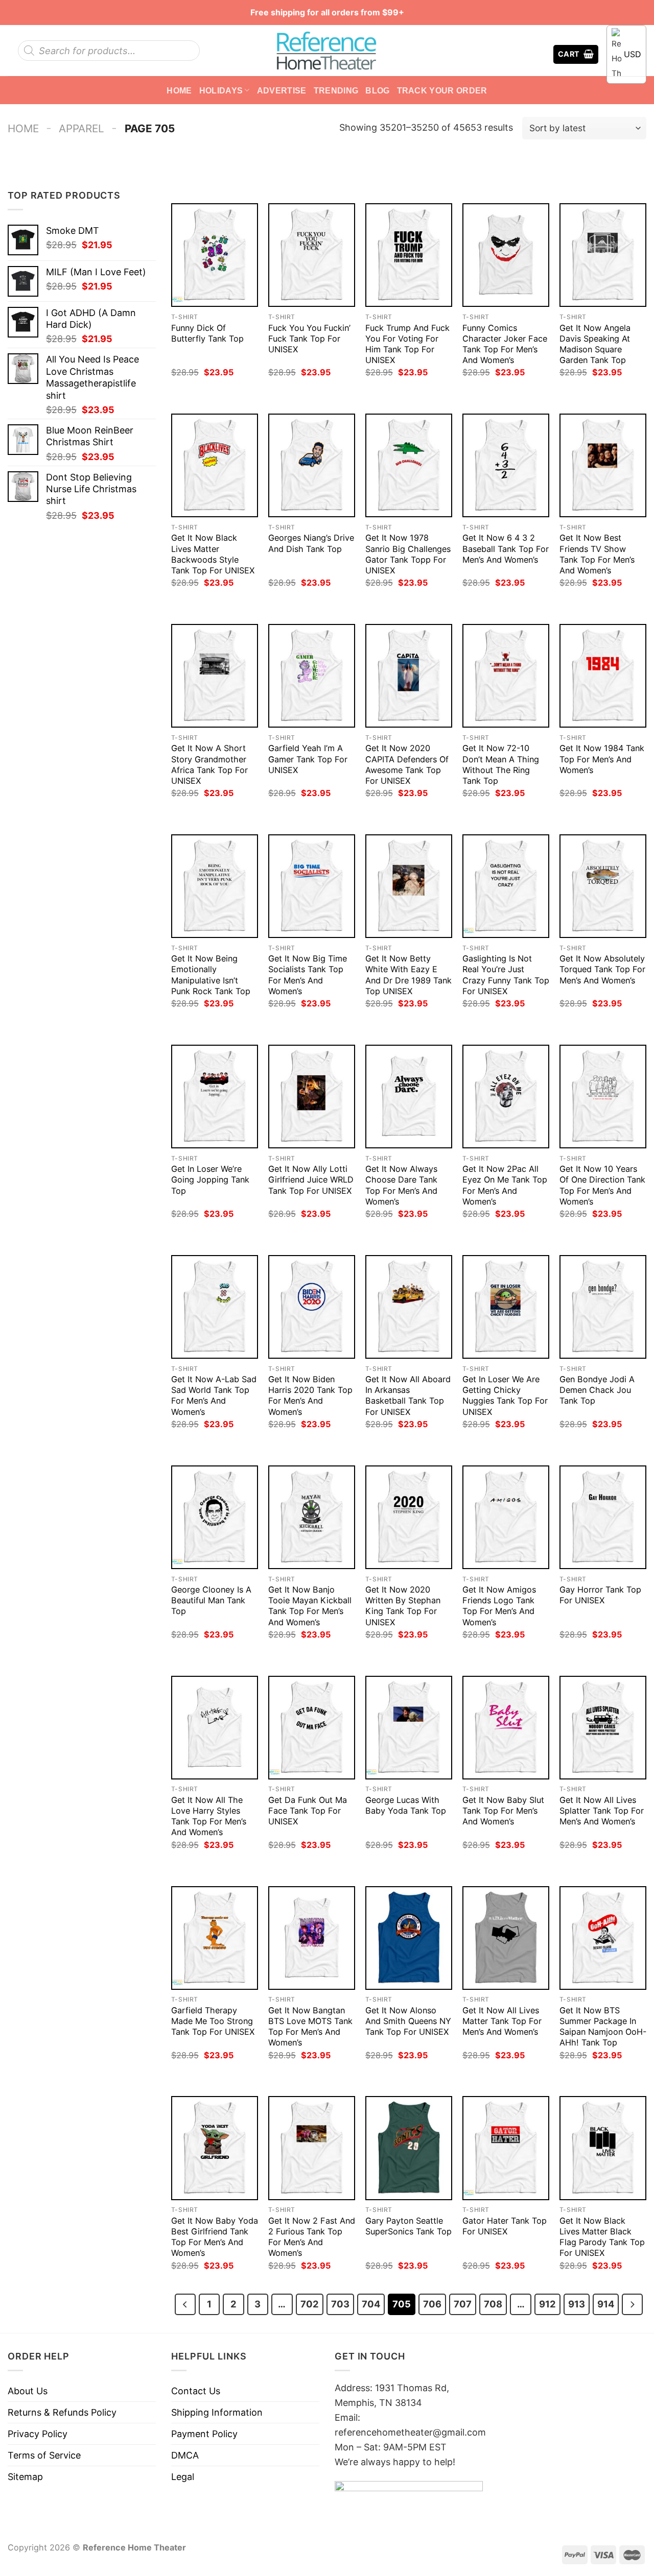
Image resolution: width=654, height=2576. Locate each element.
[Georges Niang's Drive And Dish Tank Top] (312, 465)
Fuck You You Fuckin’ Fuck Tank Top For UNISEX (309, 339)
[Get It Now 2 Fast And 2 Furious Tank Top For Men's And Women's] (312, 2148)
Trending (336, 90)
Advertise (282, 90)
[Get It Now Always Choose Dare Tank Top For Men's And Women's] (409, 1097)
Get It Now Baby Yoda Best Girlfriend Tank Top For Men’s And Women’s (215, 2237)
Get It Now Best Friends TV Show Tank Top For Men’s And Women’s (597, 554)
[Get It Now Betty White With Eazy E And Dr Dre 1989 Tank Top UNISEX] (409, 886)
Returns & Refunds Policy (62, 2412)
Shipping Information (217, 2412)
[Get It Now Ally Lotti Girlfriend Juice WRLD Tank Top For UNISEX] (312, 1097)
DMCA (185, 2455)
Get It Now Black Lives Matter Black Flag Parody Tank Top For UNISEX (602, 2237)
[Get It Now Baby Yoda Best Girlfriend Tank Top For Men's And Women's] (215, 2148)
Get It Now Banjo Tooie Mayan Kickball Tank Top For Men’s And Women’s (310, 1606)
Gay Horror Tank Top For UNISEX (600, 1595)
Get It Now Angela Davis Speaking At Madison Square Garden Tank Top (595, 344)
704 (371, 2304)
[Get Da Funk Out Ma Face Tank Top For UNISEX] (312, 1728)
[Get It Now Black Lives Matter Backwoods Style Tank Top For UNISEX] (215, 465)
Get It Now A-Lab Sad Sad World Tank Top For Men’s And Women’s (214, 1395)
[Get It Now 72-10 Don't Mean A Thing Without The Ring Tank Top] (506, 676)
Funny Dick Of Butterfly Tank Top (207, 333)
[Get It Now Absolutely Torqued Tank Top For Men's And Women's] (603, 886)
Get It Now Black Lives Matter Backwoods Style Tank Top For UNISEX (213, 554)
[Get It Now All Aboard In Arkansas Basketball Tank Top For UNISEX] (409, 1307)
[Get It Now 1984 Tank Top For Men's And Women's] (603, 676)
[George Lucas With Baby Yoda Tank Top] (409, 1728)
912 (547, 2304)
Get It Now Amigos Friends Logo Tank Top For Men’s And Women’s (499, 1606)
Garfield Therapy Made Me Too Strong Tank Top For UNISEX (213, 2021)
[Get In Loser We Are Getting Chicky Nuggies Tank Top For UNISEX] (506, 1307)
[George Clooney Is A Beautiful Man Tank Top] (215, 1517)
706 (432, 2304)
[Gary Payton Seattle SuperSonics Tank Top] (409, 2148)
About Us (28, 2391)
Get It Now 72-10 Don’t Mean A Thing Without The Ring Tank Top (501, 764)
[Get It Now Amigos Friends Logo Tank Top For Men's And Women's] (506, 1517)
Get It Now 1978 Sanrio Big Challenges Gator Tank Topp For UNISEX (408, 554)
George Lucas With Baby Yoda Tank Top (406, 1805)
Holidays (221, 90)
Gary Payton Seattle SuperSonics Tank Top (408, 2226)
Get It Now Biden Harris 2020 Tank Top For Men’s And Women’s (310, 1395)
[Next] (632, 2304)
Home (179, 90)
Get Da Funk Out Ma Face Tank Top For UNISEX (308, 1811)
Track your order (442, 90)
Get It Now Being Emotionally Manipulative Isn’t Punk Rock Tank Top (211, 974)
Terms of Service (44, 2455)
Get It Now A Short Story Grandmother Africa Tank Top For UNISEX (209, 764)
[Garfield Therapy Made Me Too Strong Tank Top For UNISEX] (215, 1938)
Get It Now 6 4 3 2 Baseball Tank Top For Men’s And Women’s (506, 548)
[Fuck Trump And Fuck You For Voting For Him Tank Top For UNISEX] (409, 255)
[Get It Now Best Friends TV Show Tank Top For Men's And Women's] (603, 465)
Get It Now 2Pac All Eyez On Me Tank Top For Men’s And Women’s (505, 1185)
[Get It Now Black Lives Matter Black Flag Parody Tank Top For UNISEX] (603, 2148)
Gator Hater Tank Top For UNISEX (505, 2226)
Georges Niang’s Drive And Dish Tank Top (311, 543)
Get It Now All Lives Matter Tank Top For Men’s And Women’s (502, 2021)
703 (340, 2304)
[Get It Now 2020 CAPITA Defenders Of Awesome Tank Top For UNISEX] (409, 676)
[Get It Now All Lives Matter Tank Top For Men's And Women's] (506, 1938)
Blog (377, 90)
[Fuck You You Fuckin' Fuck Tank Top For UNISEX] (312, 255)
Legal (183, 2477)
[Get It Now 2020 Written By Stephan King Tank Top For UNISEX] (409, 1517)
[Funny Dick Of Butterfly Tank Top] (215, 255)
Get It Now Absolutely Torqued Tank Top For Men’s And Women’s (602, 969)
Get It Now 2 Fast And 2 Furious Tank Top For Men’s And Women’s (312, 2237)
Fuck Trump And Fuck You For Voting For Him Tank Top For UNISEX (407, 344)
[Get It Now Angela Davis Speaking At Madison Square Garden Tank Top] (603, 255)
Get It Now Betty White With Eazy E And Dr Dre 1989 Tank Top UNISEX (408, 974)
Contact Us (196, 2391)
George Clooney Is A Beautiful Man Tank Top (211, 1600)
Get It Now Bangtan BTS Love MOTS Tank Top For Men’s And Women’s (310, 2026)
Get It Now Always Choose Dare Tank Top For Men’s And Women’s (401, 1185)
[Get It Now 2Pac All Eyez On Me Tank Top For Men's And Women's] (506, 1097)
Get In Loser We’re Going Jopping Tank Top (210, 1179)
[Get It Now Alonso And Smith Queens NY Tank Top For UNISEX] (409, 1938)
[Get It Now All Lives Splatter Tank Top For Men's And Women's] (603, 1728)
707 (463, 2304)
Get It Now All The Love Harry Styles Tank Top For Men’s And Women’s (209, 1816)
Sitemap (25, 2477)
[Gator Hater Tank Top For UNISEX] (506, 2148)
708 (493, 2304)
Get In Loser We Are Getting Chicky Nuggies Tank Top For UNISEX (505, 1395)
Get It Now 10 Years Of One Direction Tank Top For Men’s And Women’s (602, 1185)
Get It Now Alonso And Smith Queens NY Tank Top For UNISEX (408, 2021)
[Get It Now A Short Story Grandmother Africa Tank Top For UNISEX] (215, 676)
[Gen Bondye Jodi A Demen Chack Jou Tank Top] (603, 1307)
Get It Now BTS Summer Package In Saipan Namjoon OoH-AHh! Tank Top (603, 2026)
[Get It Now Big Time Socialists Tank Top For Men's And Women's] (312, 886)
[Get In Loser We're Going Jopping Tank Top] (215, 1097)
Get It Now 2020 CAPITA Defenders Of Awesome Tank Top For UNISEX (407, 764)
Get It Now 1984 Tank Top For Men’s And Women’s (602, 759)
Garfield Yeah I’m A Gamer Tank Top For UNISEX (308, 759)
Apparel (81, 128)
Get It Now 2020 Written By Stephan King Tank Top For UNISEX (403, 1606)
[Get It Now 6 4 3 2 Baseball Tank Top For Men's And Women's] (506, 465)
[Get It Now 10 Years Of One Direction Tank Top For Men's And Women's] (603, 1097)
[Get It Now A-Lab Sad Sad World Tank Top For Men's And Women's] (215, 1307)
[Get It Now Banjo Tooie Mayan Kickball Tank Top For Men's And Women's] (312, 1517)
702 (310, 2304)
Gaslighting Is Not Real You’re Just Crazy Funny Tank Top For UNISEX (506, 974)
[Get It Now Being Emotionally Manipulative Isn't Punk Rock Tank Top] (215, 886)
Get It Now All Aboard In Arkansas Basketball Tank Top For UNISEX (408, 1395)
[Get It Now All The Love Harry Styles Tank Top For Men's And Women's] (215, 1728)
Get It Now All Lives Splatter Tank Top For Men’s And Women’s (602, 1811)
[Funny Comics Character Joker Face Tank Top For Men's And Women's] (506, 255)
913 (577, 2304)
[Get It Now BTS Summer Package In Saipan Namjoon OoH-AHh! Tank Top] (603, 1938)
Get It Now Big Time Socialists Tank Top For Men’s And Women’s (308, 974)
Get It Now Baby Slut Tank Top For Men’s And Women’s (503, 1811)
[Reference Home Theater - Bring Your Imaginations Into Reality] (327, 51)
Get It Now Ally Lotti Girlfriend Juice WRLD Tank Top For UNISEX (311, 1179)
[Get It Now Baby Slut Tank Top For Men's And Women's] (506, 1728)
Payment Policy (204, 2434)
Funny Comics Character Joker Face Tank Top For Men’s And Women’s (505, 344)
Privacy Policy (38, 2434)
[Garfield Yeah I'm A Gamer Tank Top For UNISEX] (312, 676)
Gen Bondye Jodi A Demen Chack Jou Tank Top (597, 1390)
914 (606, 2304)
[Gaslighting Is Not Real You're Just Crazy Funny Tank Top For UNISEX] (506, 886)
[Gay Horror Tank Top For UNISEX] (603, 1517)
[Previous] (185, 2304)
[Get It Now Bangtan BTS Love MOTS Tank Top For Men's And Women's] (312, 1938)
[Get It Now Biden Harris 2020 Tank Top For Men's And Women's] (312, 1307)
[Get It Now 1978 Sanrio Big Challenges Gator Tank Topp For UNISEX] (409, 465)
